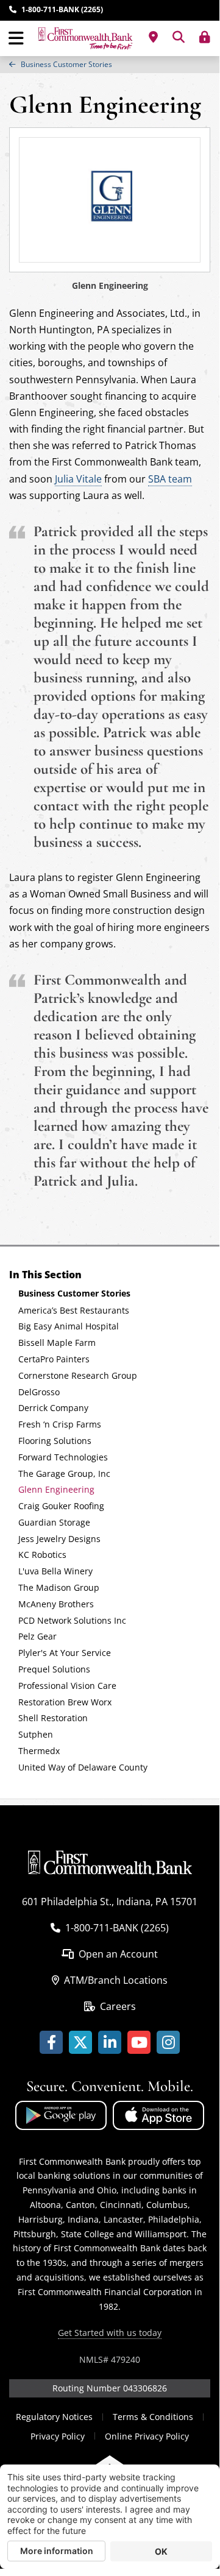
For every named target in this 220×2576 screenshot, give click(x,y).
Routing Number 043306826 (110, 2388)
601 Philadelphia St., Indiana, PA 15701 (110, 1902)
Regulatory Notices (54, 2417)
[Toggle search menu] (179, 37)
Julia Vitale (78, 479)
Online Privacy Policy (147, 2436)
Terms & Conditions (153, 2417)
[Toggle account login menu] (205, 37)
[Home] (85, 38)
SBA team (170, 479)
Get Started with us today (110, 2333)
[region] (110, 65)
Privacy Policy (58, 2436)
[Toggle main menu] (16, 38)
